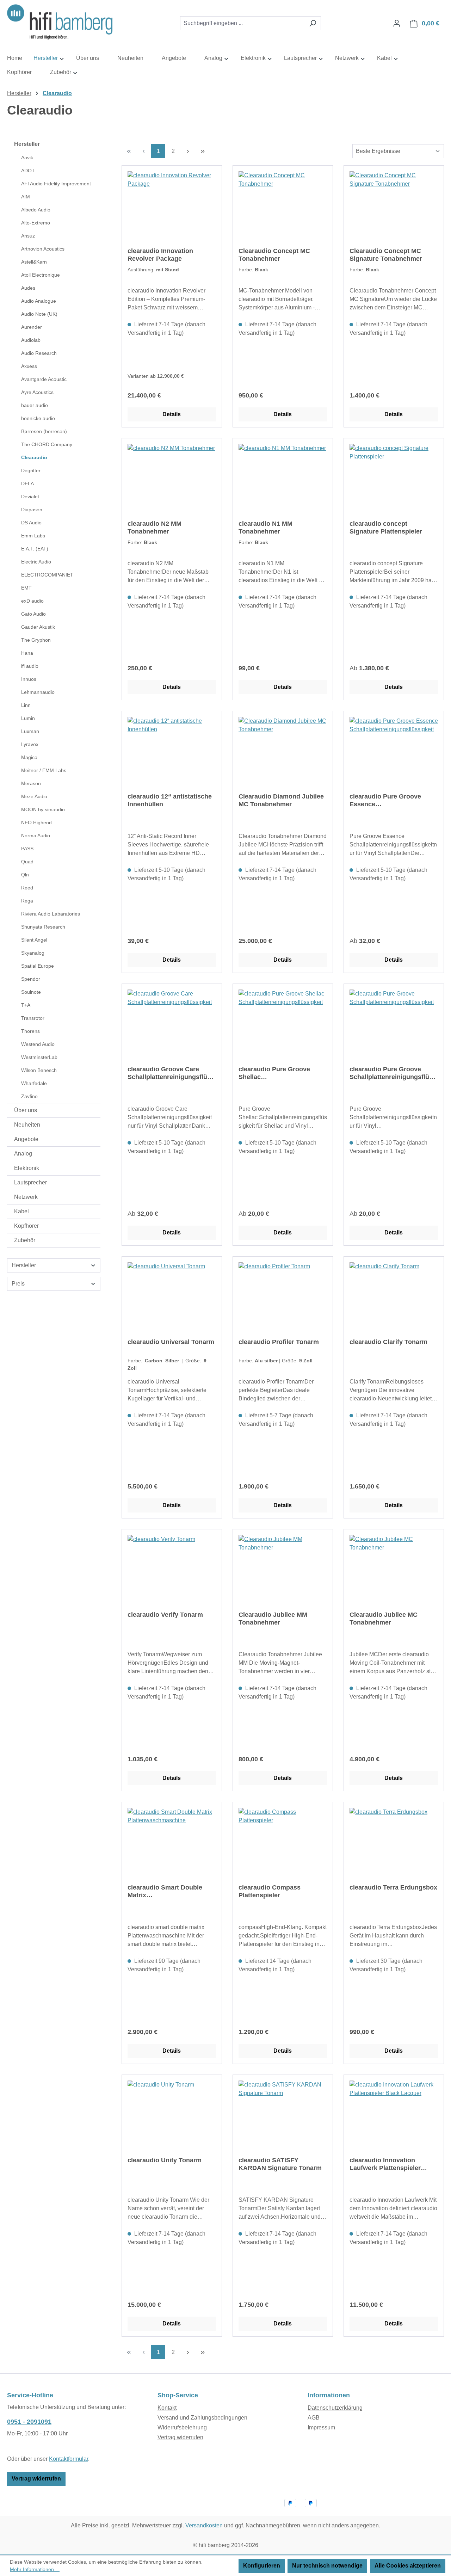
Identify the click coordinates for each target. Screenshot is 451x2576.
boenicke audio (38, 418)
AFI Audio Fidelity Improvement (56, 184)
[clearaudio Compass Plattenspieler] (283, 1843)
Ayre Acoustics (37, 392)
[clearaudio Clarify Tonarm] (394, 1298)
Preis (18, 1284)
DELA (27, 483)
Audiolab (31, 340)
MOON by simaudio (43, 809)
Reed (27, 888)
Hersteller (27, 144)
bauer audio (35, 405)
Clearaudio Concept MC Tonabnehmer (274, 255)
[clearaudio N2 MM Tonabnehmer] (172, 479)
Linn (26, 705)
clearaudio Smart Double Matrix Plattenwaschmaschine (165, 1891)
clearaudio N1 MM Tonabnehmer (265, 528)
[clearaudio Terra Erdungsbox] (394, 1843)
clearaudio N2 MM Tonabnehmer (155, 528)
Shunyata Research (43, 927)
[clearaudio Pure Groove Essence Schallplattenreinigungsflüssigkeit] (394, 752)
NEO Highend (36, 822)
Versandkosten (204, 2525)
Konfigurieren (262, 2566)
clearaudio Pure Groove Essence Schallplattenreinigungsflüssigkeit (394, 800)
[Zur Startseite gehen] (60, 22)
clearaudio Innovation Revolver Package (160, 255)
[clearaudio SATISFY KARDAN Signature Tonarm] (283, 2116)
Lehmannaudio (38, 692)
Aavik (27, 158)
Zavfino (29, 1096)
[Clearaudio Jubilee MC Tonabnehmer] (394, 1570)
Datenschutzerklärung (335, 2408)
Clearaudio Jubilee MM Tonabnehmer (273, 1619)
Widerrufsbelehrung (182, 2427)
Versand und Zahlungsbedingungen (202, 2418)
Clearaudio (34, 457)
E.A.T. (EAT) (35, 549)
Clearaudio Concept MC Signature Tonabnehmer (386, 255)
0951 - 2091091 (29, 2422)
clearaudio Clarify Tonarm (388, 1342)
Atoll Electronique (41, 275)
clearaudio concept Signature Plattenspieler (386, 528)
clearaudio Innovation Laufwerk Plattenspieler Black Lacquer (385, 2164)
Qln (25, 875)
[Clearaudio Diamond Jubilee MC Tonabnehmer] (283, 752)
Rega (27, 901)
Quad (27, 862)
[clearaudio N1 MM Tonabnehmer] (283, 479)
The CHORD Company (47, 444)
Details (172, 414)
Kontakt (167, 2408)
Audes (28, 288)
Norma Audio (36, 836)
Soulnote (31, 992)
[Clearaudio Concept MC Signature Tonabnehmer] (394, 207)
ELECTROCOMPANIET (47, 575)
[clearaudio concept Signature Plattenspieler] (394, 479)
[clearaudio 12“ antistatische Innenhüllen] (172, 752)
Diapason (32, 510)
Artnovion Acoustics (43, 249)
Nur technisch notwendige (327, 2566)
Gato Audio (33, 614)
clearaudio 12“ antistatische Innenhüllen (170, 800)
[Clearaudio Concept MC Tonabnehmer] (283, 207)
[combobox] (242, 23)
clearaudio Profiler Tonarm (279, 1342)
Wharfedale (34, 1083)
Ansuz (28, 236)
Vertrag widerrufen (36, 2479)
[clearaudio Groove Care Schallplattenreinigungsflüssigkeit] (172, 1025)
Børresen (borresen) (44, 431)
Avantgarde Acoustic (44, 379)
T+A (26, 1005)
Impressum (321, 2427)
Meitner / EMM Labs (44, 770)
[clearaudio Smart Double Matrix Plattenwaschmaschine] (172, 1843)
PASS (27, 849)
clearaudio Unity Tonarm (165, 2160)
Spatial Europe (38, 966)
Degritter (31, 470)
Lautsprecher (30, 1182)
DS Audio (31, 523)
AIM (26, 197)
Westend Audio (38, 1044)
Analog (23, 1154)
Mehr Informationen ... (35, 2569)
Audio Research (39, 353)
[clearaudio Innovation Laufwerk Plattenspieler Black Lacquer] (394, 2116)
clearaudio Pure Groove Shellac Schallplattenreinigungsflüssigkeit (283, 1073)
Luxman (30, 731)
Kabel (21, 1211)
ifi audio (30, 666)
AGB (314, 2418)
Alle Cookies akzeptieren (408, 2566)
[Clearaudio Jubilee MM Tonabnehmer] (283, 1570)
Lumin (28, 718)
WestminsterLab (39, 1057)
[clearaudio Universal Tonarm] (172, 1298)
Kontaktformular (69, 2459)
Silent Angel (34, 940)
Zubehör (25, 1240)
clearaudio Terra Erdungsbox (393, 1887)
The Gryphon (36, 640)
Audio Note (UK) (39, 314)
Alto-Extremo (36, 223)
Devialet (30, 497)
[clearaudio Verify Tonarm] (172, 1570)
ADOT (28, 171)
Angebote (26, 1139)
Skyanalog (33, 953)
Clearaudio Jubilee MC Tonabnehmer (384, 1619)
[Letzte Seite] (203, 151)
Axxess (29, 366)
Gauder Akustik (38, 627)
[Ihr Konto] (397, 23)
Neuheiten (27, 1125)
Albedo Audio (36, 210)
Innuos (29, 679)
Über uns (26, 1110)
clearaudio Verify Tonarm (165, 1615)
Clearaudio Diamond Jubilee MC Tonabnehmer (281, 800)
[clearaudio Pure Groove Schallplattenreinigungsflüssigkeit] (394, 1025)
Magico (29, 757)
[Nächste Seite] (188, 151)
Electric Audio (36, 562)
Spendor (31, 979)
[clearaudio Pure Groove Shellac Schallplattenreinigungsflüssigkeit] (283, 1025)
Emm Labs (33, 536)
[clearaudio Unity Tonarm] (172, 2116)
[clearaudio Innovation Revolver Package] (172, 207)
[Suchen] (313, 23)
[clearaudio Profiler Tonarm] (283, 1298)
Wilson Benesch (39, 1070)
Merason (31, 783)
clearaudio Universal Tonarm (171, 1342)
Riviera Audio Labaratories (51, 914)
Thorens (30, 1031)
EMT (26, 588)
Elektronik (27, 1168)
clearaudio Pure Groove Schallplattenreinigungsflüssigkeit (394, 1073)
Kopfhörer (26, 1226)
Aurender (32, 327)
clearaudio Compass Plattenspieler (270, 1891)
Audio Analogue (39, 301)
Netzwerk (26, 1197)
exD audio (32, 601)
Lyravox (30, 744)
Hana (27, 653)
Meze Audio (34, 796)
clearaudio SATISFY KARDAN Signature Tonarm (280, 2164)
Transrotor (33, 1018)
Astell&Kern (34, 262)
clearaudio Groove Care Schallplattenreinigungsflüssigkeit (172, 1073)
